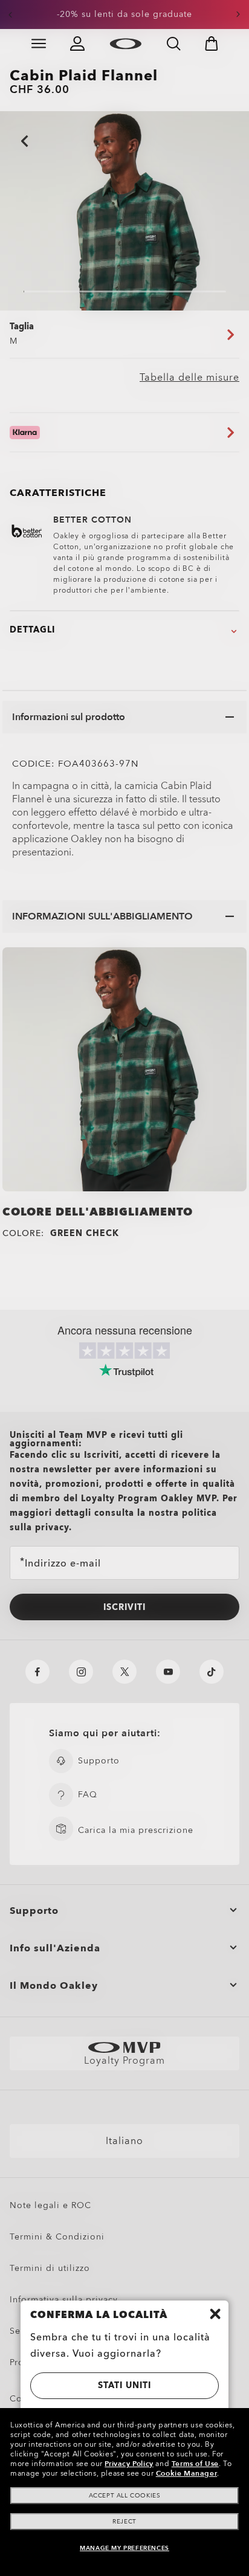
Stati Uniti (124, 2385)
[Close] (215, 2314)
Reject (124, 2522)
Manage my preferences (124, 2548)
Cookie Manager (186, 2473)
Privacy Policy (129, 2464)
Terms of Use (195, 2464)
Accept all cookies (125, 2496)
